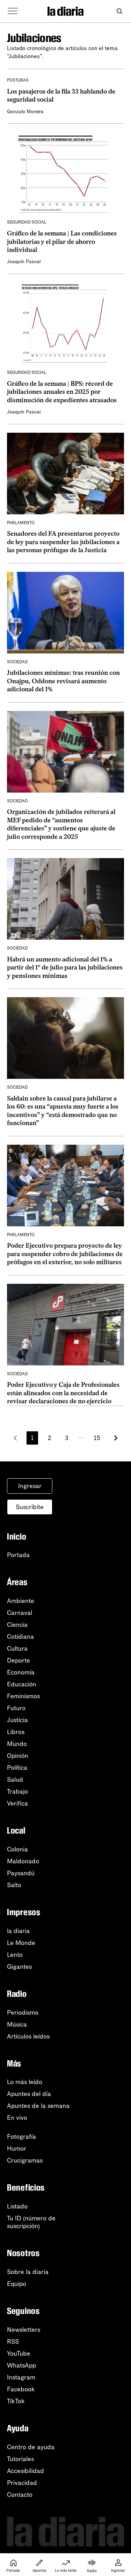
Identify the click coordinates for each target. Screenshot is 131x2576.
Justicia (17, 1720)
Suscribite (30, 1507)
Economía (21, 1672)
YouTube (19, 2354)
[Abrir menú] (13, 11)
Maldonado (23, 1861)
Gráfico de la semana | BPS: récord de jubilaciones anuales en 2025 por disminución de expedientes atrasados (62, 392)
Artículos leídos (28, 2036)
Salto (14, 1885)
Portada (18, 1555)
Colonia (17, 1849)
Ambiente (21, 1601)
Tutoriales (20, 2459)
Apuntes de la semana (38, 2106)
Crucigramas (25, 2160)
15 (97, 1438)
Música (17, 2025)
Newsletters (24, 2330)
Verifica (17, 1803)
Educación (22, 1684)
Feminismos (23, 1696)
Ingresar (30, 1486)
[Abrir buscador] (119, 11)
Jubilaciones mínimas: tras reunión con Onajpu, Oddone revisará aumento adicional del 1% (63, 681)
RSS (13, 2342)
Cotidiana (20, 1637)
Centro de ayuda (31, 2447)
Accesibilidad (26, 2471)
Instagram (21, 2377)
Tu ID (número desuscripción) (31, 2222)
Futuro (16, 1708)
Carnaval (20, 1613)
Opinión (18, 1756)
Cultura (17, 1649)
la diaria (18, 1931)
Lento (15, 1955)
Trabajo (17, 1791)
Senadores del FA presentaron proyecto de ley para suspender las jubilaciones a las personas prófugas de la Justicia (63, 542)
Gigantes (19, 1967)
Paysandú (21, 1873)
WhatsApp (21, 2365)
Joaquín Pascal (24, 262)
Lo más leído (25, 2082)
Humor (17, 2149)
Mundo (17, 1744)
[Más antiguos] (116, 1438)
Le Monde (21, 1943)
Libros (16, 1732)
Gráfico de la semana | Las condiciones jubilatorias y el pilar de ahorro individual (62, 242)
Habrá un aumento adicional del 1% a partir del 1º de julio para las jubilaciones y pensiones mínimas (65, 968)
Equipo (17, 2284)
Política (17, 1768)
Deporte (19, 1660)
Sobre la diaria (28, 2272)
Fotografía (21, 2137)
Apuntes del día (29, 2094)
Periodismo (23, 2013)
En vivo (17, 2118)
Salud (15, 1780)
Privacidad (22, 2483)
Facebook (21, 2389)
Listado (17, 2206)
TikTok (16, 2401)
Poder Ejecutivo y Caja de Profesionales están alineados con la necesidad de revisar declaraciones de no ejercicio (63, 1393)
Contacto (20, 2495)
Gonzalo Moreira (25, 112)
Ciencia (17, 1625)
